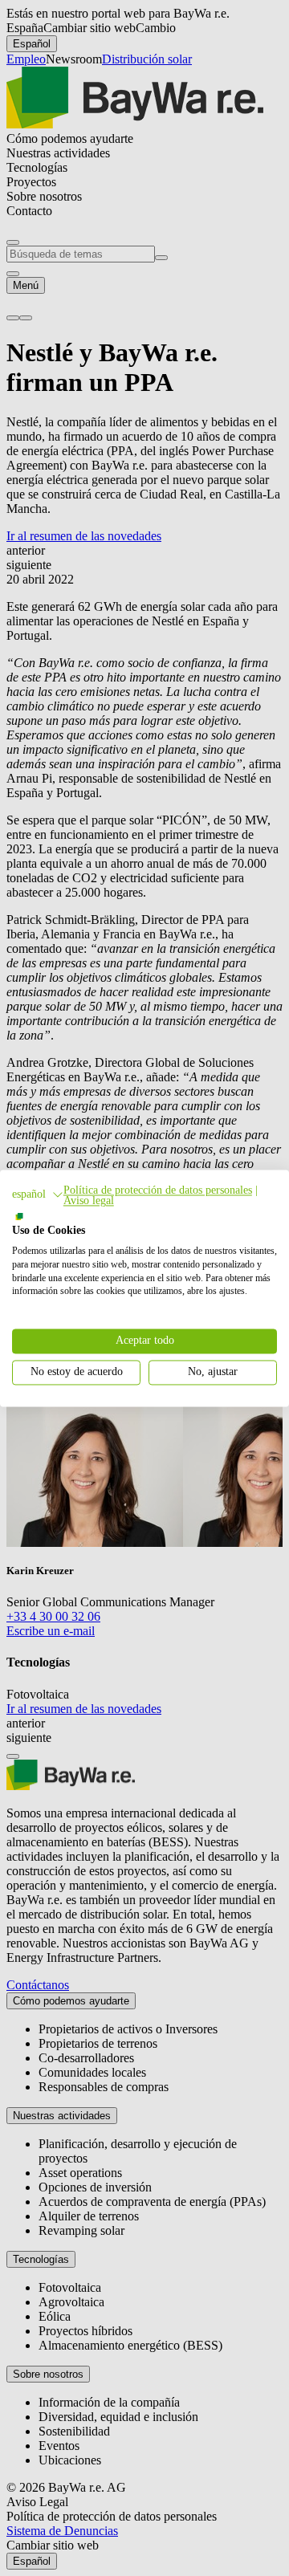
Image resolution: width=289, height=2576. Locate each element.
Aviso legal (89, 1201)
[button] (38, 1194)
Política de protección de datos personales (158, 1190)
